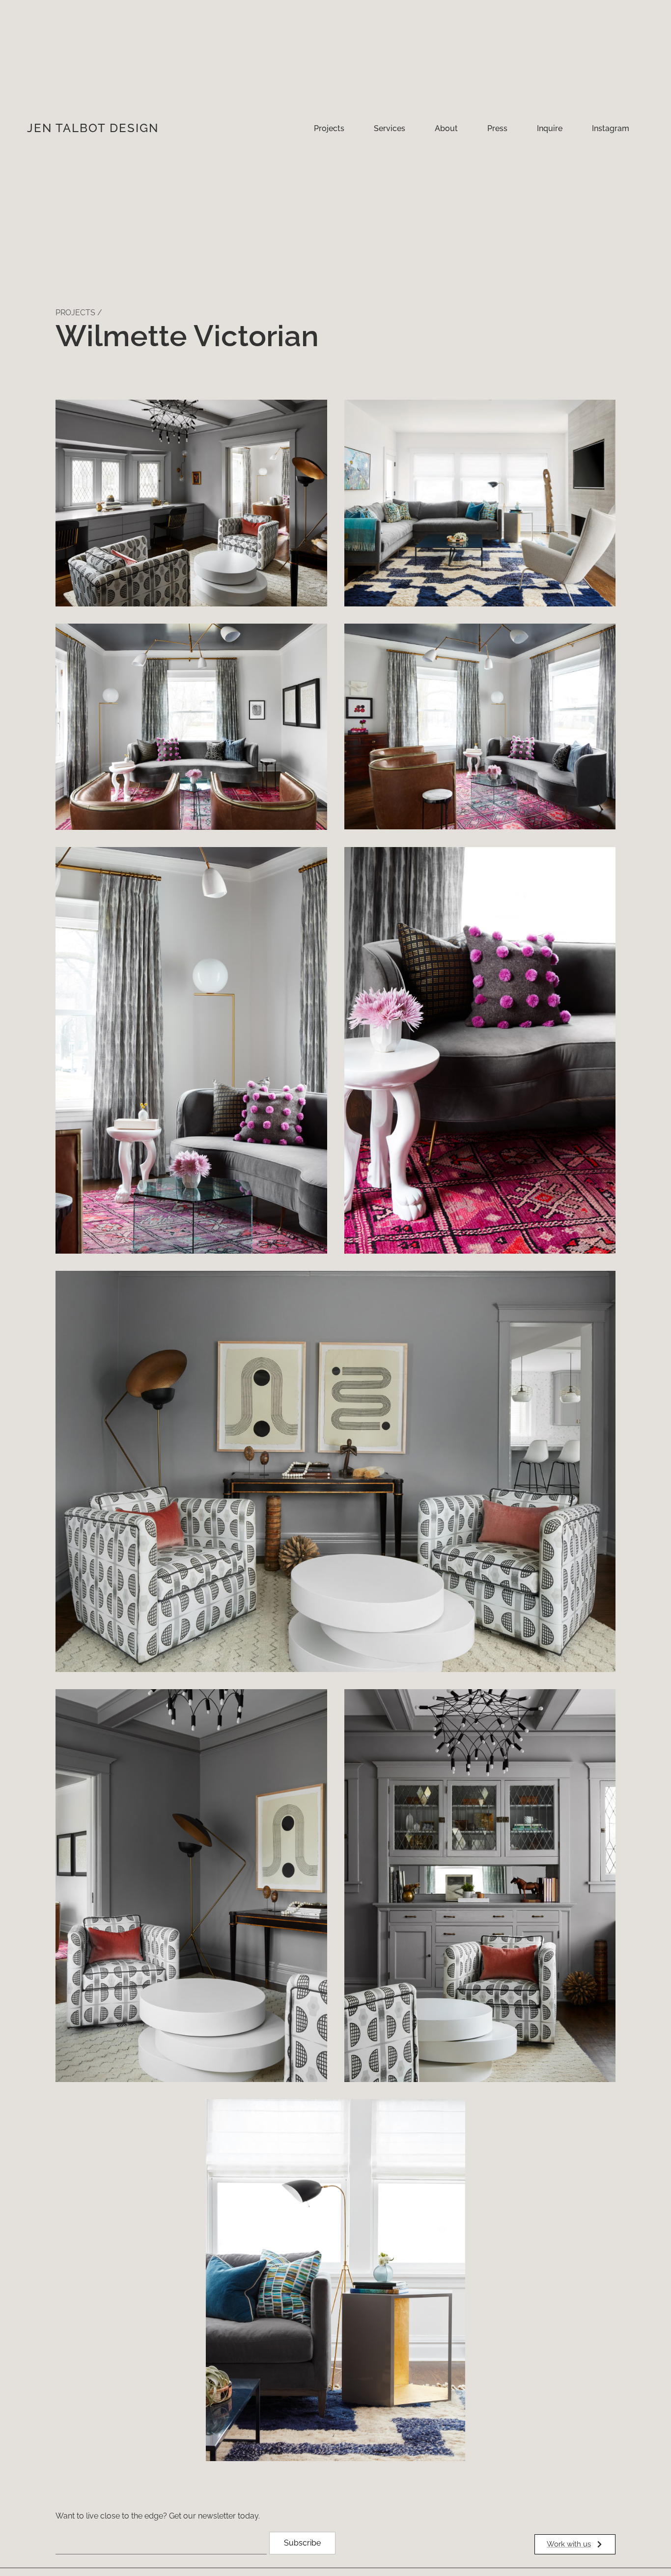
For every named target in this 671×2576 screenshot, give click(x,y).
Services (390, 128)
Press (497, 128)
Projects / (79, 313)
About (446, 128)
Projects (329, 128)
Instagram (611, 128)
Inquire (550, 128)
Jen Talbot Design (93, 128)
